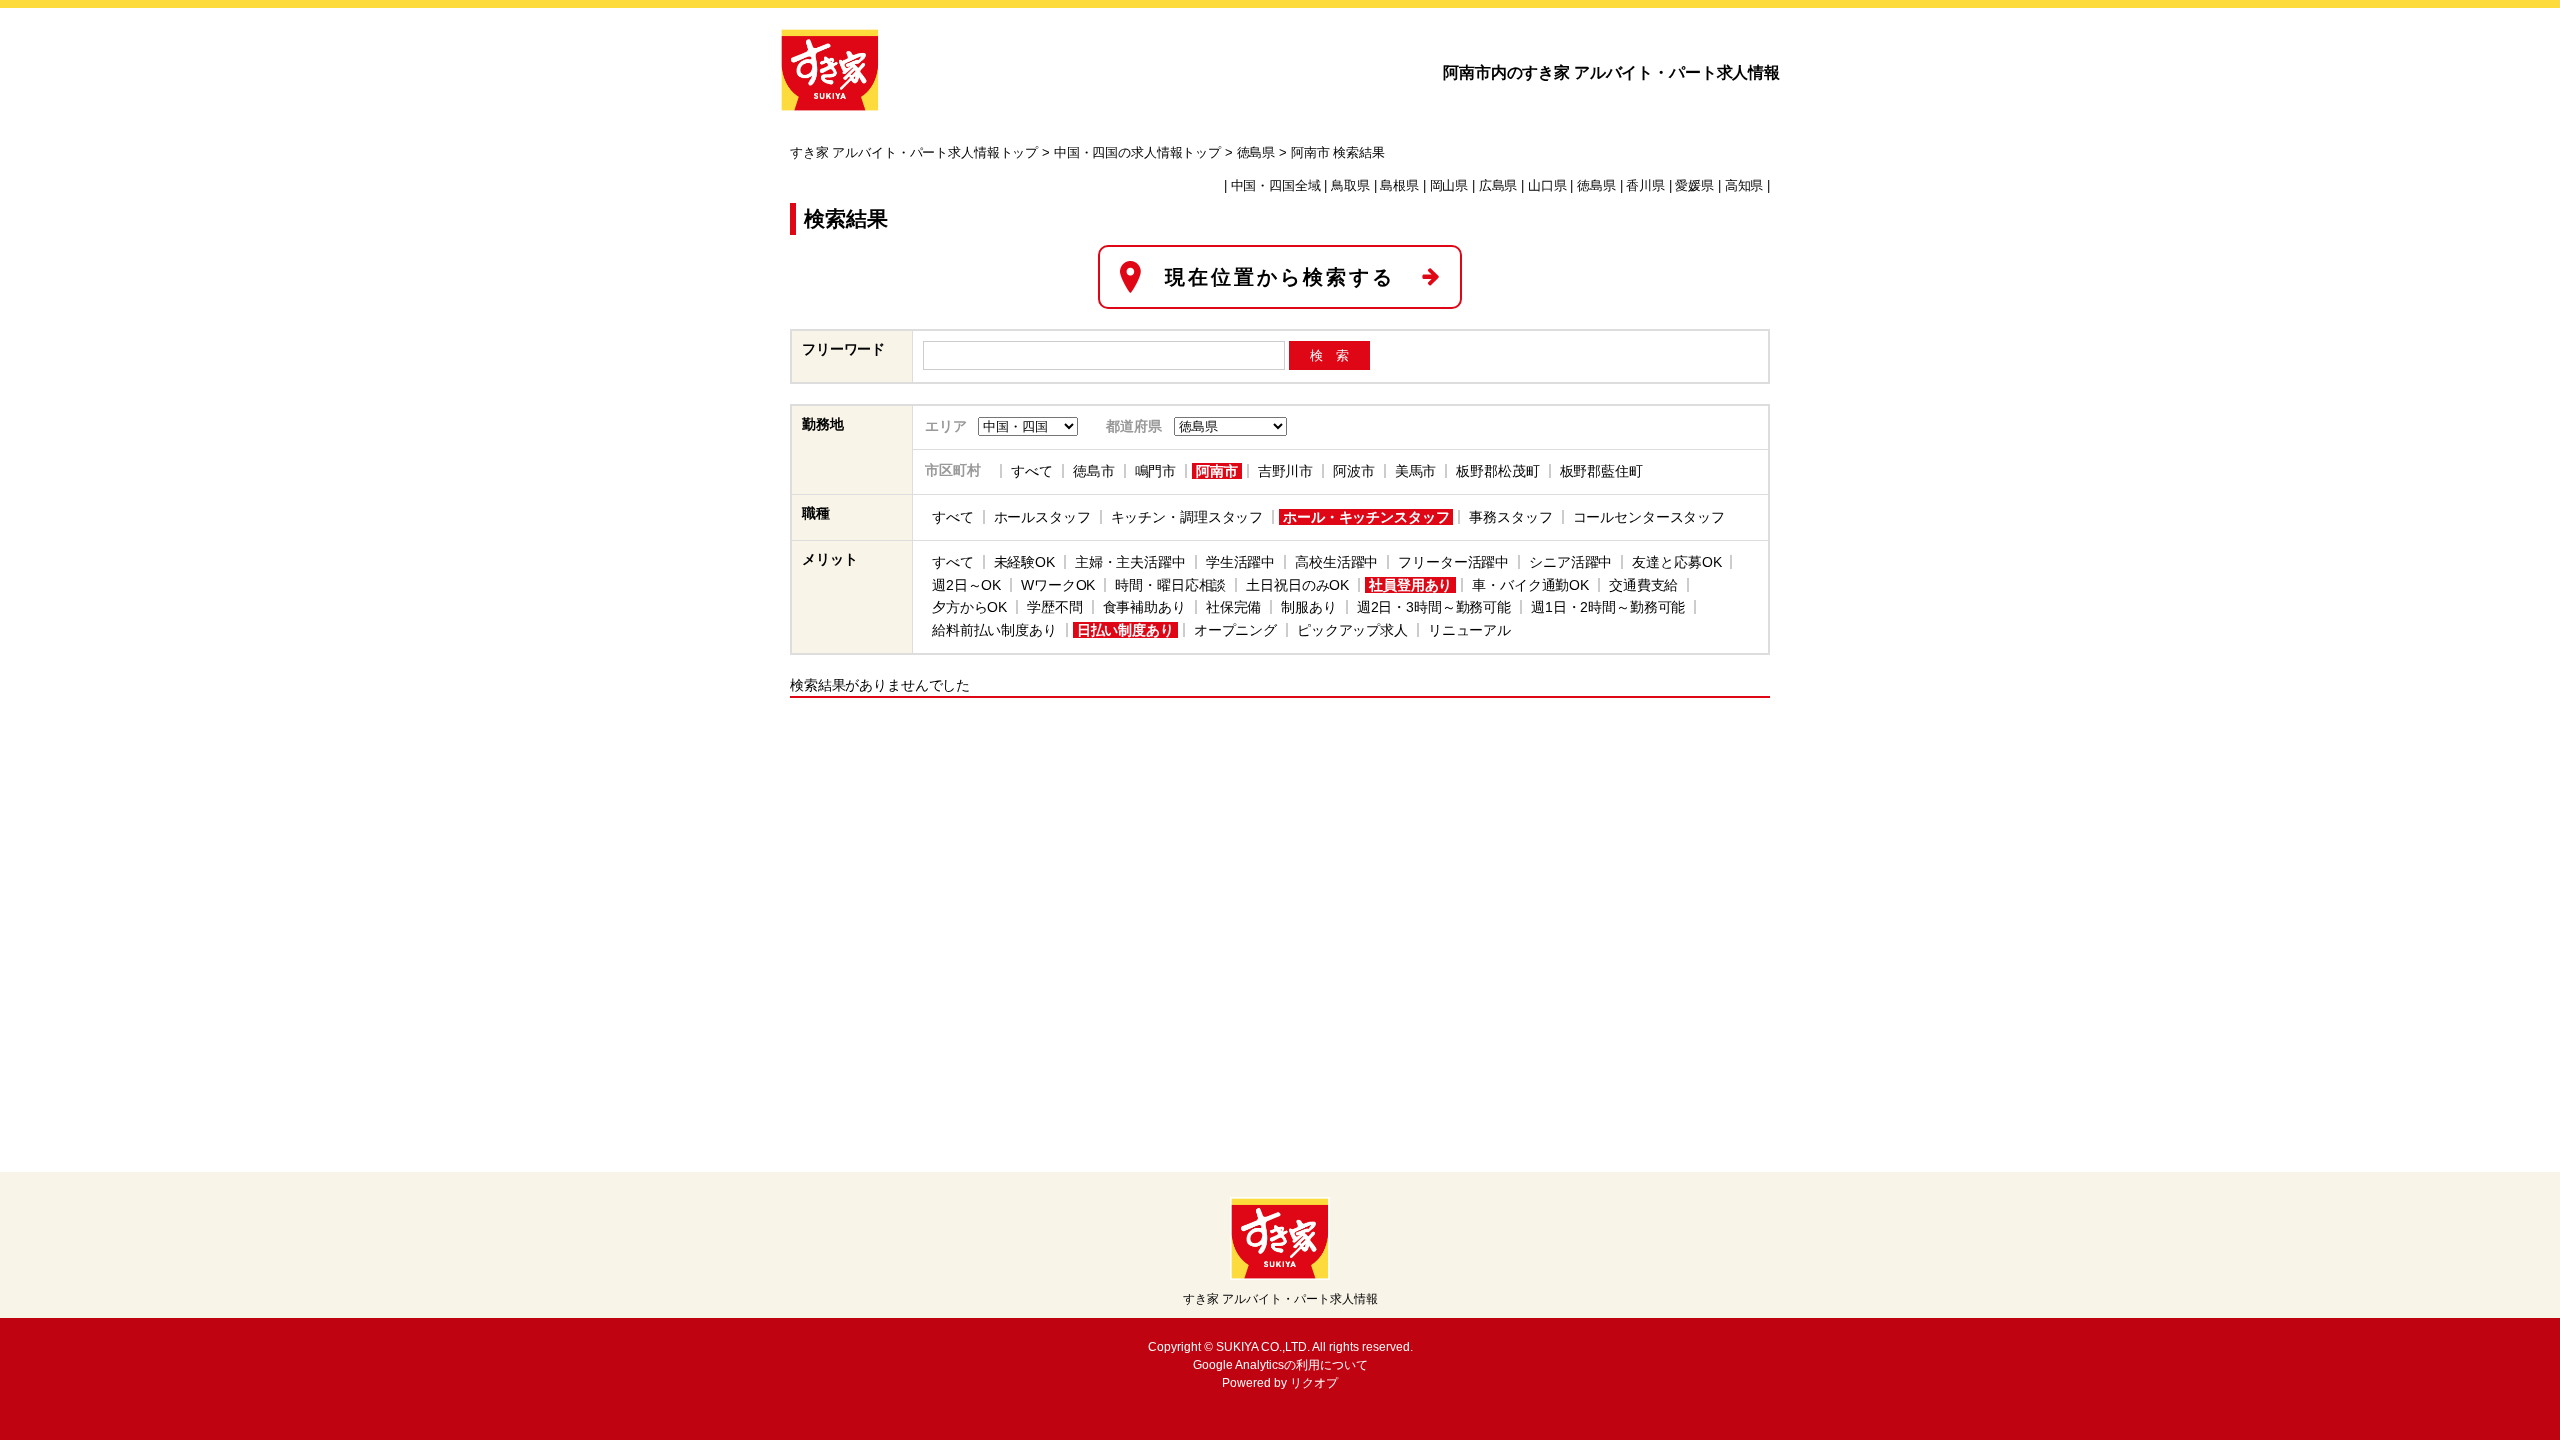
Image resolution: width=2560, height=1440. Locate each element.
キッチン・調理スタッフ (1187, 517)
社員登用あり (1410, 585)
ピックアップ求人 (1352, 630)
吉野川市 (1285, 471)
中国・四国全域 (1276, 186)
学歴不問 (1054, 607)
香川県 (1645, 186)
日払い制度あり (1125, 630)
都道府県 (1133, 426)
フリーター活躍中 (1453, 562)
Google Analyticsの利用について (1280, 1365)
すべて (1032, 471)
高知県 (1744, 186)
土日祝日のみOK (1297, 585)
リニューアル (1469, 630)
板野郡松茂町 (1497, 471)
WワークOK (1058, 585)
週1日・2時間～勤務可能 (1608, 607)
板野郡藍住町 (1601, 471)
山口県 (1547, 186)
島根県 (1399, 186)
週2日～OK (966, 585)
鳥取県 (1350, 186)
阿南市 (1217, 471)
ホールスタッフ (1042, 517)
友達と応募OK (1676, 562)
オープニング (1235, 630)
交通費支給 (1643, 585)
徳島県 (1256, 153)
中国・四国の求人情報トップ (1137, 153)
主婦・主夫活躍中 (1130, 562)
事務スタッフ (1510, 517)
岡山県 (1449, 186)
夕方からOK (969, 607)
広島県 (1498, 186)
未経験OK (1024, 562)
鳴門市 (1156, 471)
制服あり (1308, 607)
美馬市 (1416, 471)
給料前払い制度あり (994, 630)
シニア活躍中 (1570, 562)
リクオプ (1314, 1383)
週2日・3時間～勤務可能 (1434, 607)
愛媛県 (1694, 186)
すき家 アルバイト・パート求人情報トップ (914, 153)
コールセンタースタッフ (1649, 517)
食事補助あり (1144, 607)
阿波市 (1354, 471)
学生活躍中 (1240, 562)
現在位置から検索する (1280, 277)
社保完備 (1233, 607)
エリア (946, 426)
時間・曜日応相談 (1170, 585)
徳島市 (1094, 471)
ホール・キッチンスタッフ (1366, 517)
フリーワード (843, 349)
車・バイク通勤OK (1530, 585)
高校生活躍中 (1336, 562)
